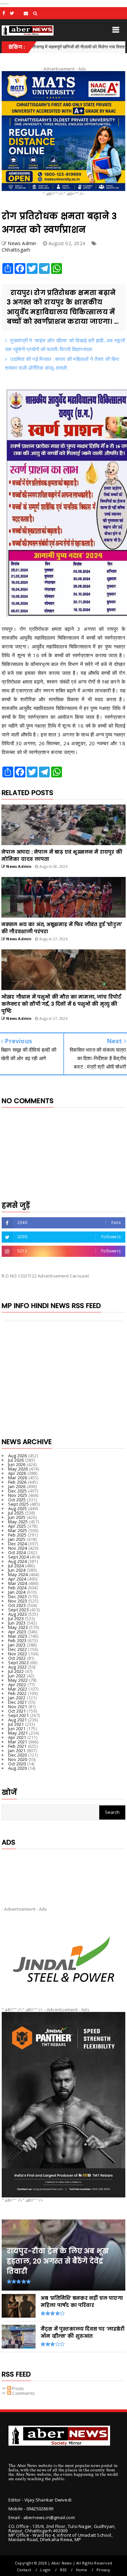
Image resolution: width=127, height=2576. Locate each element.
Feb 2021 (17, 1746)
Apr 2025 (17, 1526)
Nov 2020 (18, 1759)
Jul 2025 (16, 1513)
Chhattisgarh (16, 250)
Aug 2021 (18, 1720)
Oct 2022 (17, 1658)
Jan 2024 (17, 1592)
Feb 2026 (17, 1482)
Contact (24, 2570)
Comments (23, 2393)
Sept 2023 (18, 1610)
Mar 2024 (18, 1583)
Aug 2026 (18, 1456)
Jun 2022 (17, 1676)
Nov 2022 (18, 1654)
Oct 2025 (17, 1500)
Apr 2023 (17, 1632)
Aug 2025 (18, 1508)
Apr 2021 (17, 1737)
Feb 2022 (17, 1693)
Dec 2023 (18, 1596)
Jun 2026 (17, 1464)
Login (45, 2570)
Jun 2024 (17, 1570)
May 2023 (18, 1627)
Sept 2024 (18, 1557)
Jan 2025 (17, 1539)
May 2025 (18, 1522)
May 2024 (18, 1574)
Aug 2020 (18, 1768)
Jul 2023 (16, 1618)
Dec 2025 (18, 1491)
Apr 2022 (17, 1684)
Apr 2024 (17, 1579)
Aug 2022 (18, 1667)
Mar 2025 (18, 1530)
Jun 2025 (17, 1517)
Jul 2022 (16, 1671)
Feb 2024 (17, 1588)
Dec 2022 (18, 1649)
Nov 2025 (18, 1495)
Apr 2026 (17, 1473)
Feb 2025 (17, 1535)
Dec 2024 (18, 1544)
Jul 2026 (16, 1460)
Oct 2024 (17, 1552)
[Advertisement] (63, 1872)
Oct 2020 (17, 1764)
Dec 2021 (18, 1702)
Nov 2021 (18, 1706)
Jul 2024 (16, 1566)
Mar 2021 (18, 1742)
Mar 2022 (18, 1689)
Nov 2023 (18, 1601)
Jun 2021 (17, 1729)
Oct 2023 (17, 1605)
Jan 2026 (17, 1486)
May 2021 (18, 1733)
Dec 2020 (18, 1755)
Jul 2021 (16, 1724)
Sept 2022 (18, 1662)
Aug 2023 (18, 1614)
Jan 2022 (17, 1698)
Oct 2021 (17, 1711)
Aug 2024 (18, 1561)
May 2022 (18, 1680)
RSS (63, 2570)
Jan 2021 (17, 1751)
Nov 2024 (18, 1548)
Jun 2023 (17, 1623)
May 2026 (18, 1469)
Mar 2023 (18, 1636)
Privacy (103, 2570)
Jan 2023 (17, 1645)
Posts (18, 2388)
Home (82, 2570)
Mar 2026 (18, 1478)
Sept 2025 (18, 1504)
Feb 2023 (17, 1640)
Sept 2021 (18, 1715)
